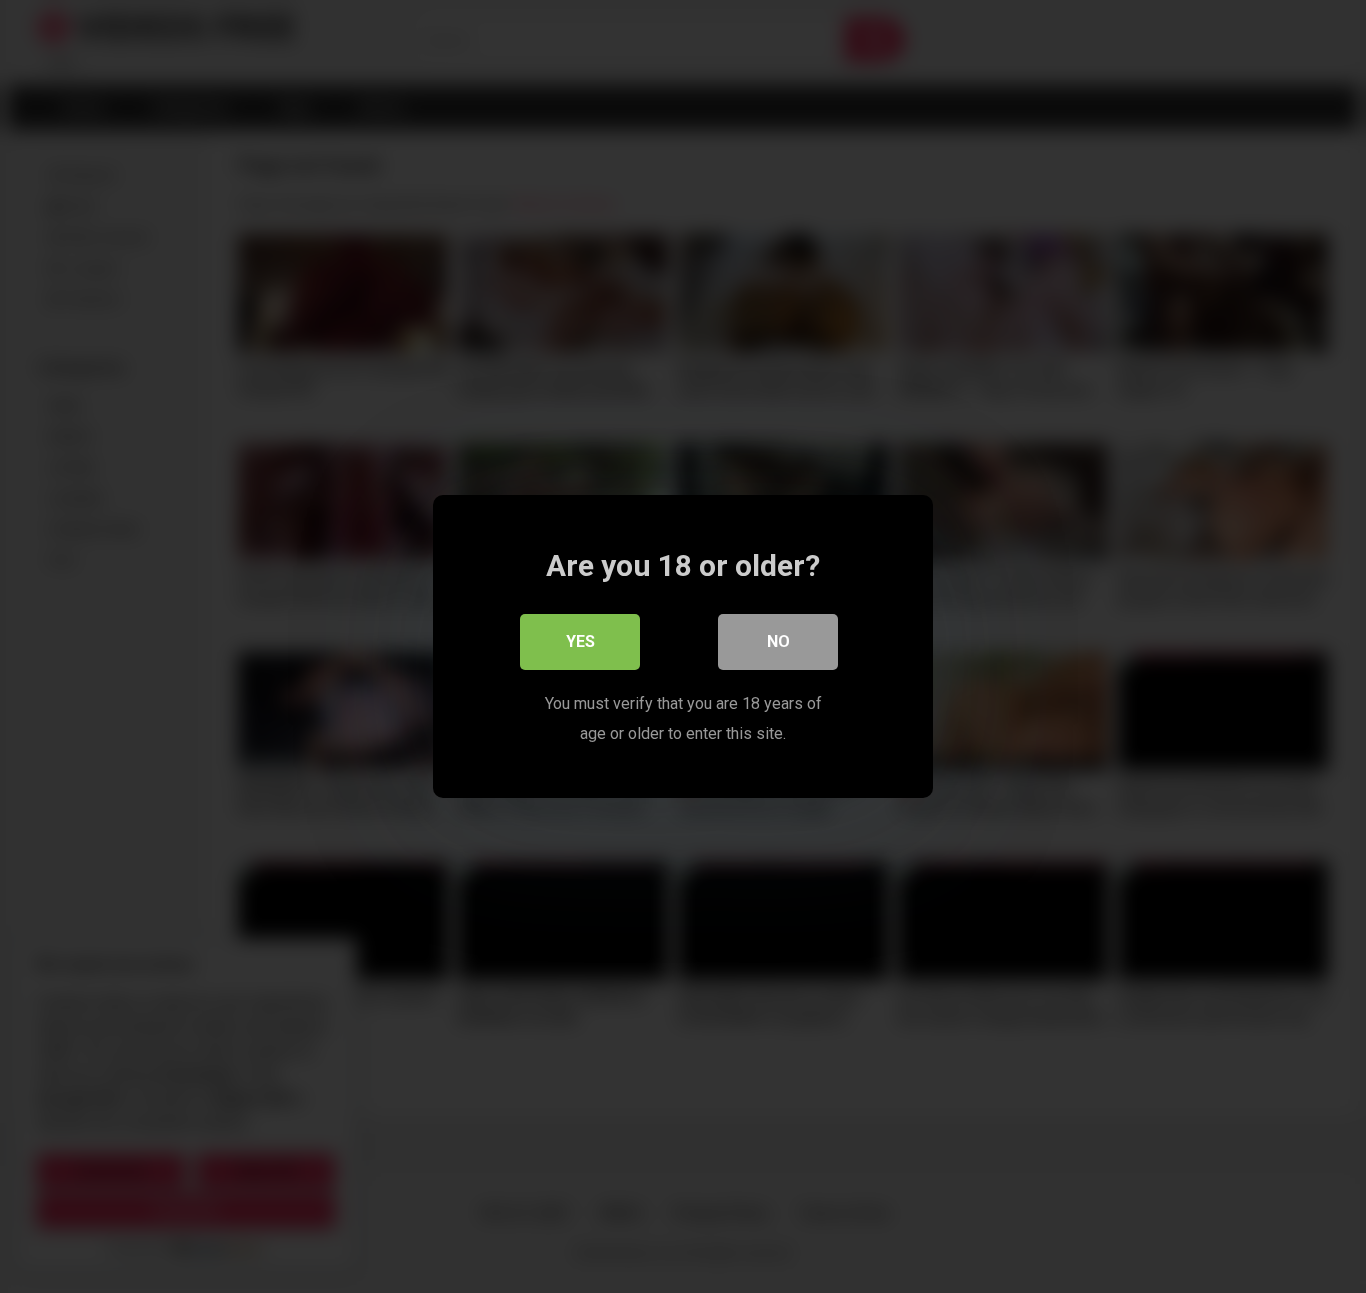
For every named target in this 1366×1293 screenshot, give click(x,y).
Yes (580, 641)
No (778, 641)
